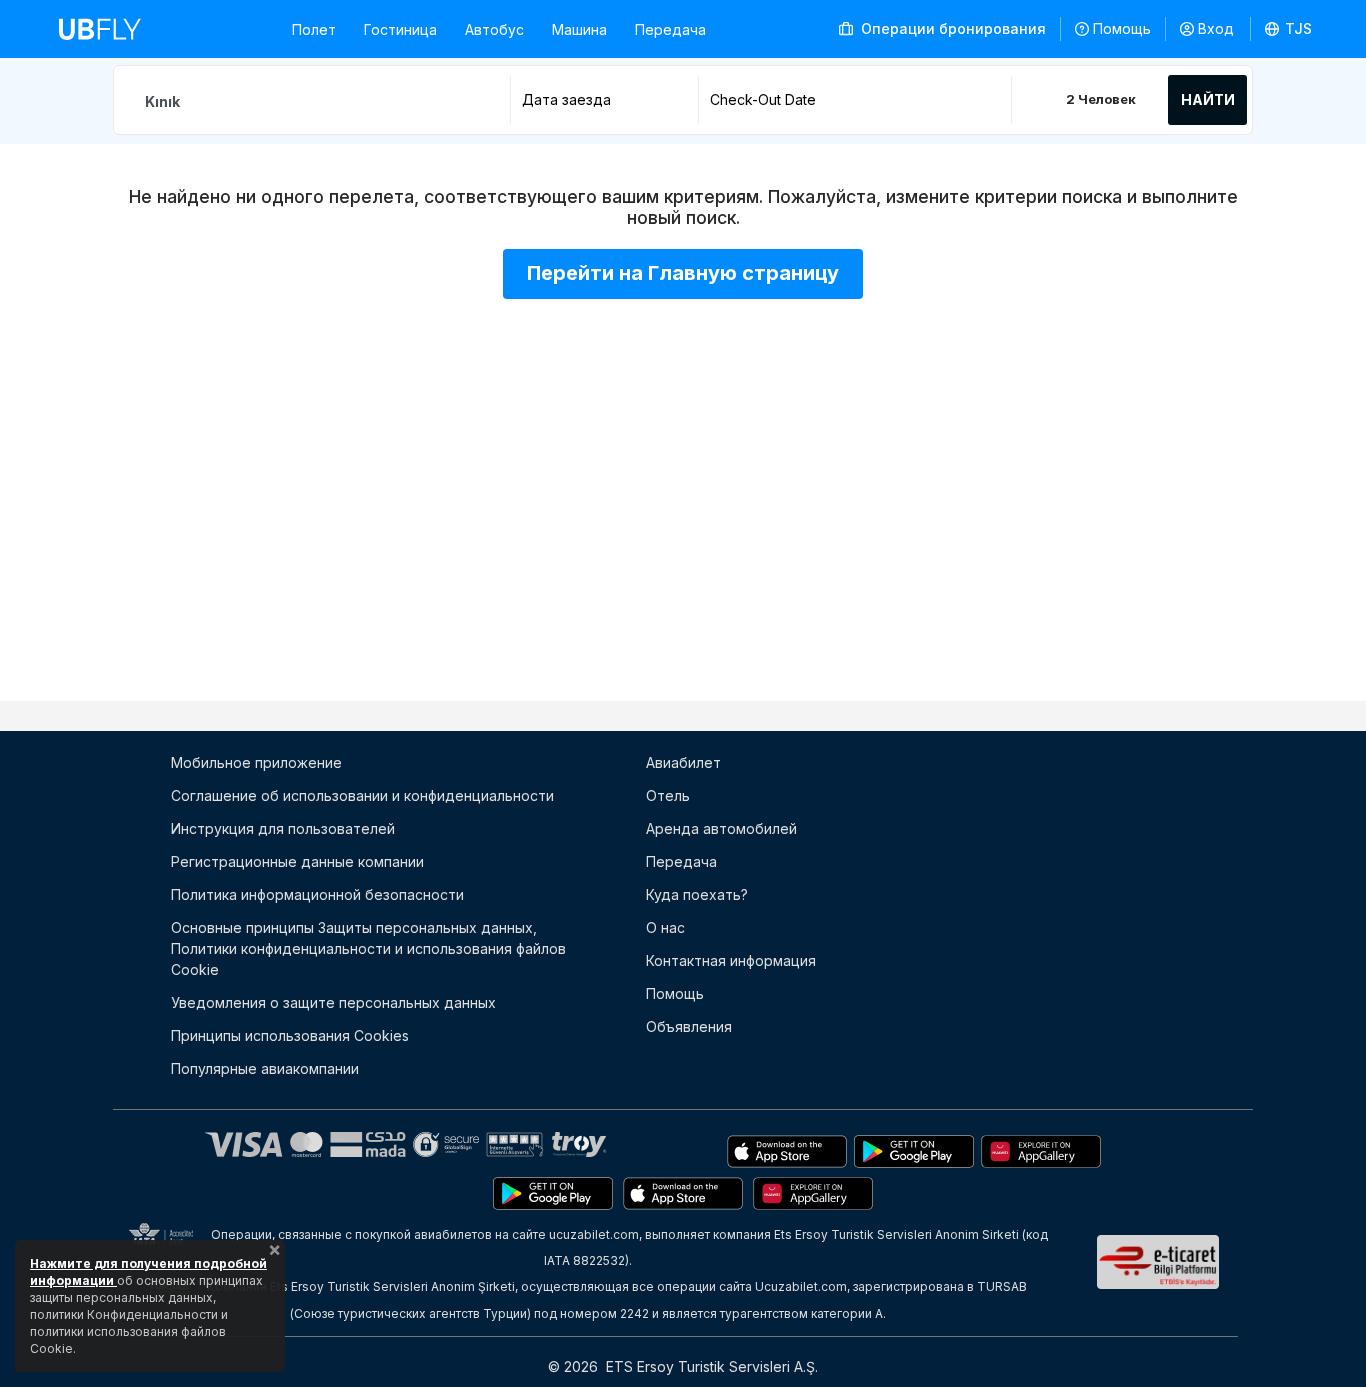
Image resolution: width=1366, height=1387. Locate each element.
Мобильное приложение (256, 762)
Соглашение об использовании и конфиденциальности (362, 795)
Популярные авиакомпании (265, 1068)
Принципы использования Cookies (290, 1035)
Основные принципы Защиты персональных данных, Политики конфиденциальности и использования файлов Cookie (368, 948)
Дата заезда (566, 99)
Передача (670, 29)
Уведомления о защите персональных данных (333, 1002)
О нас (665, 927)
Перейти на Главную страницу (683, 273)
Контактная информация (731, 960)
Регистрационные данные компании (297, 861)
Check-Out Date (763, 99)
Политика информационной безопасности (317, 894)
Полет (314, 29)
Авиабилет (683, 762)
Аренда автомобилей (721, 828)
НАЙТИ (1208, 99)
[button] (1289, 29)
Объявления (689, 1026)
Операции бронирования (951, 28)
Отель (668, 795)
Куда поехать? (697, 894)
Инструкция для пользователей (283, 828)
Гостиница (400, 29)
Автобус (494, 29)
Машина (579, 29)
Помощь (1122, 28)
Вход (1216, 28)
